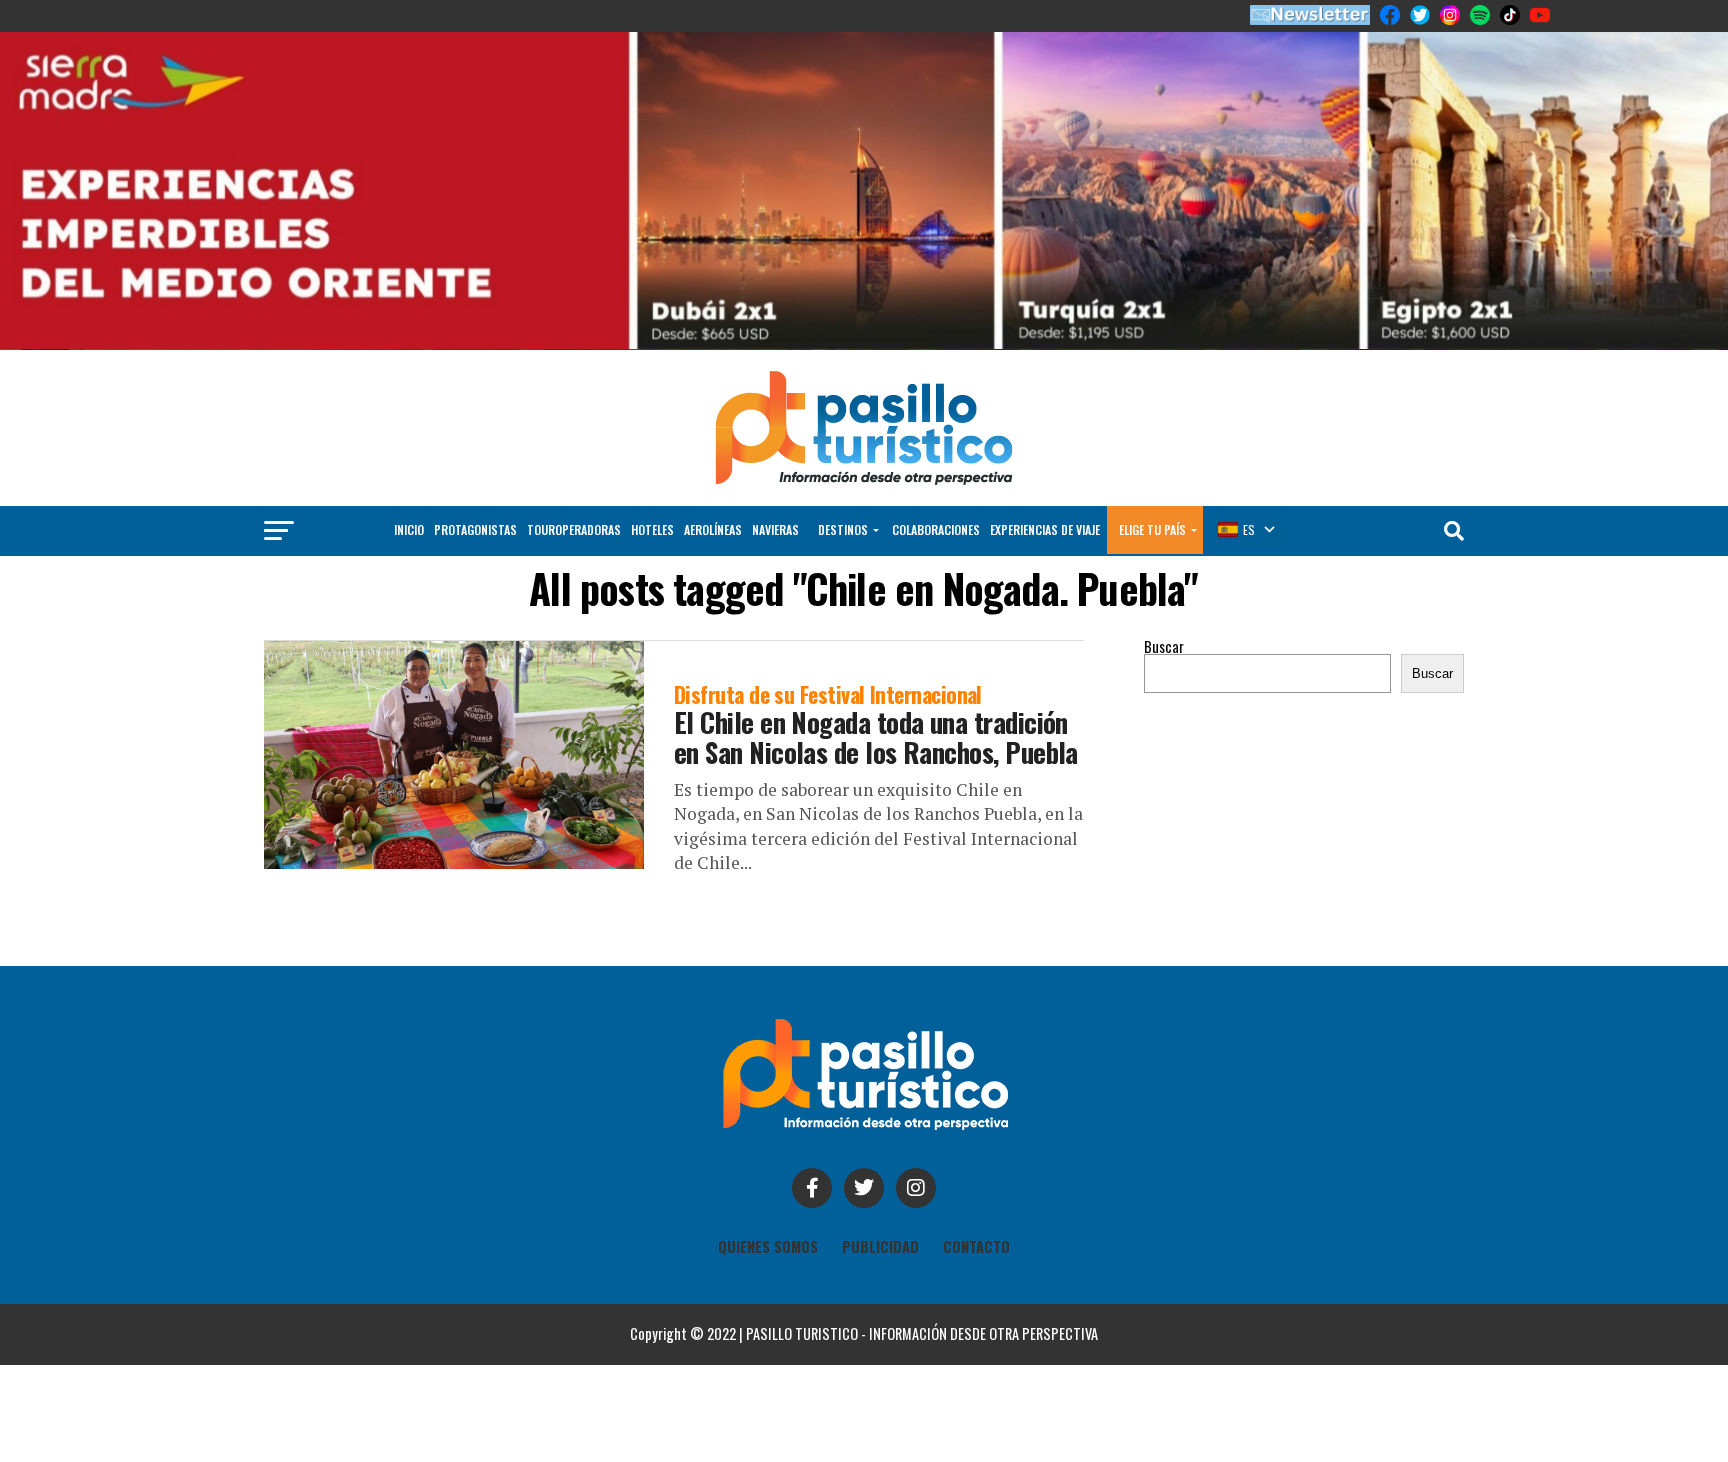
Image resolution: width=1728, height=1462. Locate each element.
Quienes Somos (768, 1246)
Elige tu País (1152, 529)
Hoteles (652, 529)
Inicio (409, 529)
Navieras (775, 529)
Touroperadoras (574, 529)
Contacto (976, 1246)
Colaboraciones (936, 529)
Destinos (843, 529)
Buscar (1164, 646)
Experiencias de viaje (1045, 529)
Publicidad (880, 1246)
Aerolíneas (713, 529)
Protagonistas (475, 529)
